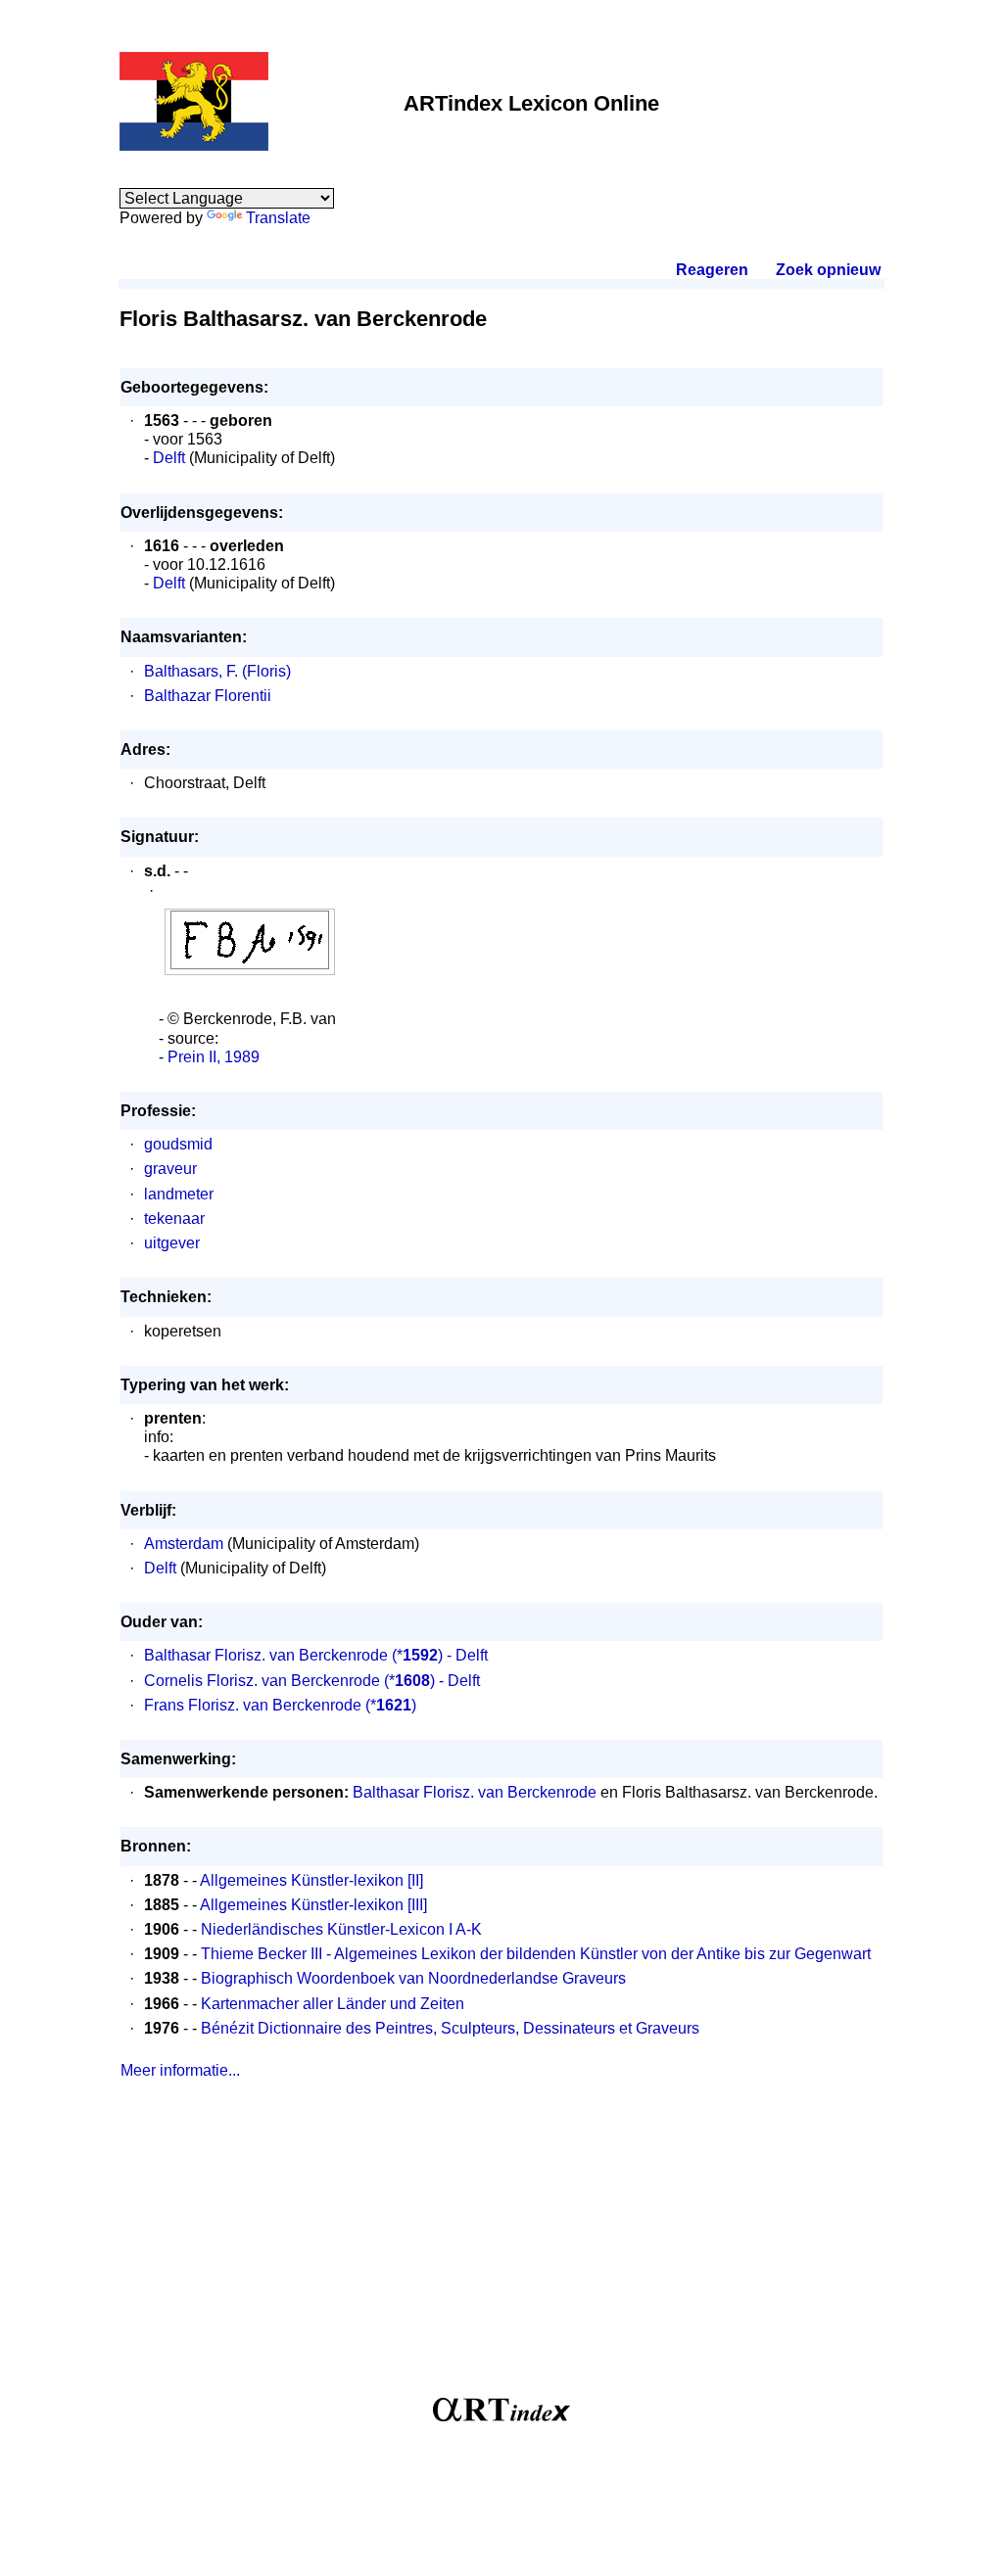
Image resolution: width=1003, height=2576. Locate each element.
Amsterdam (184, 1544)
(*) (391, 1705)
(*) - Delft (440, 1655)
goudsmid (178, 1144)
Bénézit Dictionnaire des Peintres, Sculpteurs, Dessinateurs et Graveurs (450, 2028)
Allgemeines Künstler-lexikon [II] (311, 1880)
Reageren (712, 270)
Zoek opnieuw (828, 270)
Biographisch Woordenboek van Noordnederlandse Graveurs (413, 1978)
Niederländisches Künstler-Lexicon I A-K (341, 1929)
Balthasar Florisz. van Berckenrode (266, 1655)
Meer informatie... (180, 2070)
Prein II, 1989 (214, 1057)
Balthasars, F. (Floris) (217, 671)
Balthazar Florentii (208, 696)
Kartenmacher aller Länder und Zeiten (333, 2004)
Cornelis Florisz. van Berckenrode (262, 1681)
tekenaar (174, 1218)
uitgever (172, 1243)
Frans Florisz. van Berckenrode (253, 1705)
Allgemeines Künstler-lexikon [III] (313, 1905)
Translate (278, 218)
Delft (169, 458)
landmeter (179, 1194)
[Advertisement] (501, 2246)
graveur (170, 1169)
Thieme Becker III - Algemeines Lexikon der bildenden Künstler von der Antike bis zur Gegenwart (536, 1954)
